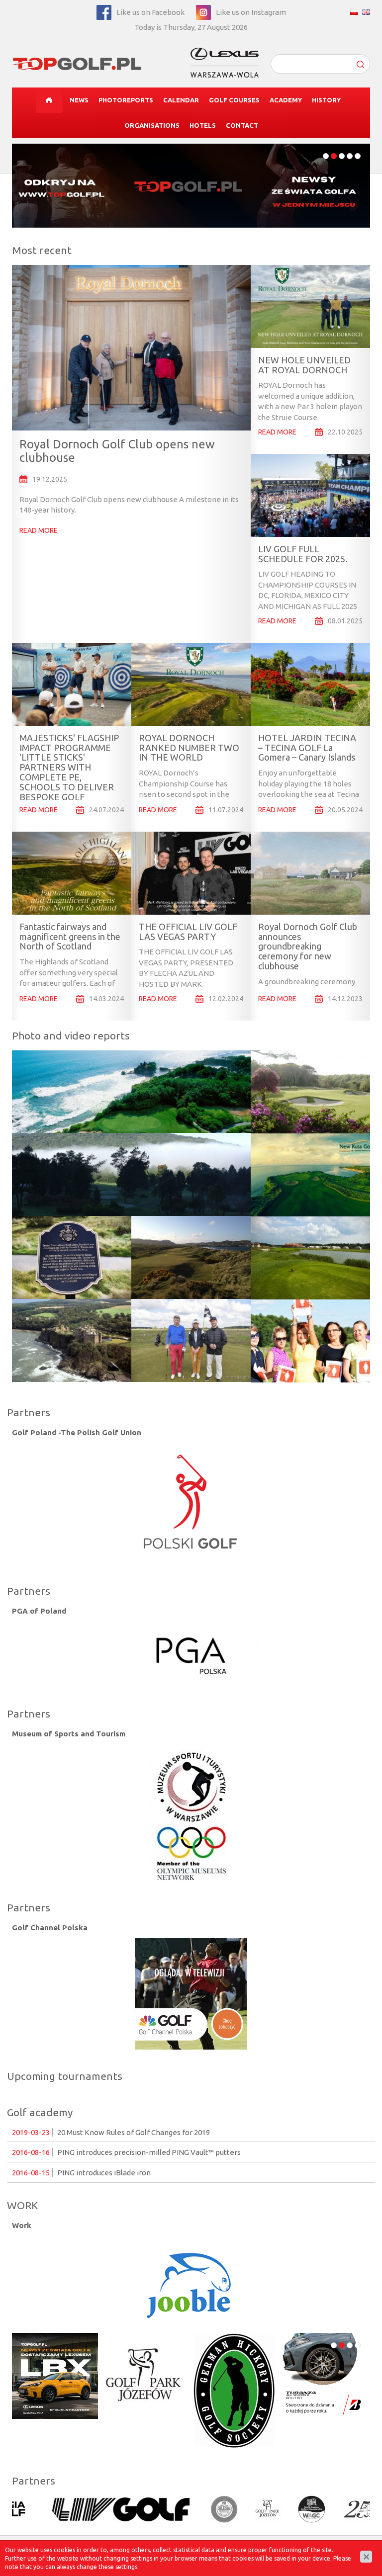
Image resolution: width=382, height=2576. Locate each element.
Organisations (152, 125)
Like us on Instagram (251, 12)
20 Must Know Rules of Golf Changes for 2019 (111, 2132)
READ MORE (39, 530)
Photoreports (126, 100)
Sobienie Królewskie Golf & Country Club (308, 1223)
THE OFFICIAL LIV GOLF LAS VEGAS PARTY (188, 932)
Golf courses (234, 100)
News (79, 100)
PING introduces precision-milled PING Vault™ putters (126, 2152)
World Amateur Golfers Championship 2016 (186, 1311)
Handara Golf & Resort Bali (73, 1150)
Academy (286, 100)
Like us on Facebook (150, 12)
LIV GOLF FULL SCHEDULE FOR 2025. (303, 554)
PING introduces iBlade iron (81, 2173)
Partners (29, 1412)
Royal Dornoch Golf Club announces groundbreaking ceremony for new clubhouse (308, 946)
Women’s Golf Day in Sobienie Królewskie (300, 1301)
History (326, 100)
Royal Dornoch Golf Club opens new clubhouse (117, 451)
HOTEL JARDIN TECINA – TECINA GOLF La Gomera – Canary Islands (307, 748)
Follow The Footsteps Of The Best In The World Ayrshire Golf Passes (70, 1306)
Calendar (181, 100)
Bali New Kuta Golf (296, 1135)
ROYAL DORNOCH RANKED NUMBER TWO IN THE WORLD (189, 748)
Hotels (203, 125)
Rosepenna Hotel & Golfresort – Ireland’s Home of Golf (181, 1217)
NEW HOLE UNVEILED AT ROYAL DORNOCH (304, 365)
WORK (22, 2205)
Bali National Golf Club (303, 1057)
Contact (242, 125)
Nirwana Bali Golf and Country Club (90, 1068)
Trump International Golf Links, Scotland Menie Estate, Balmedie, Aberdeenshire (69, 1228)
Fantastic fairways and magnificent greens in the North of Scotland (70, 937)
